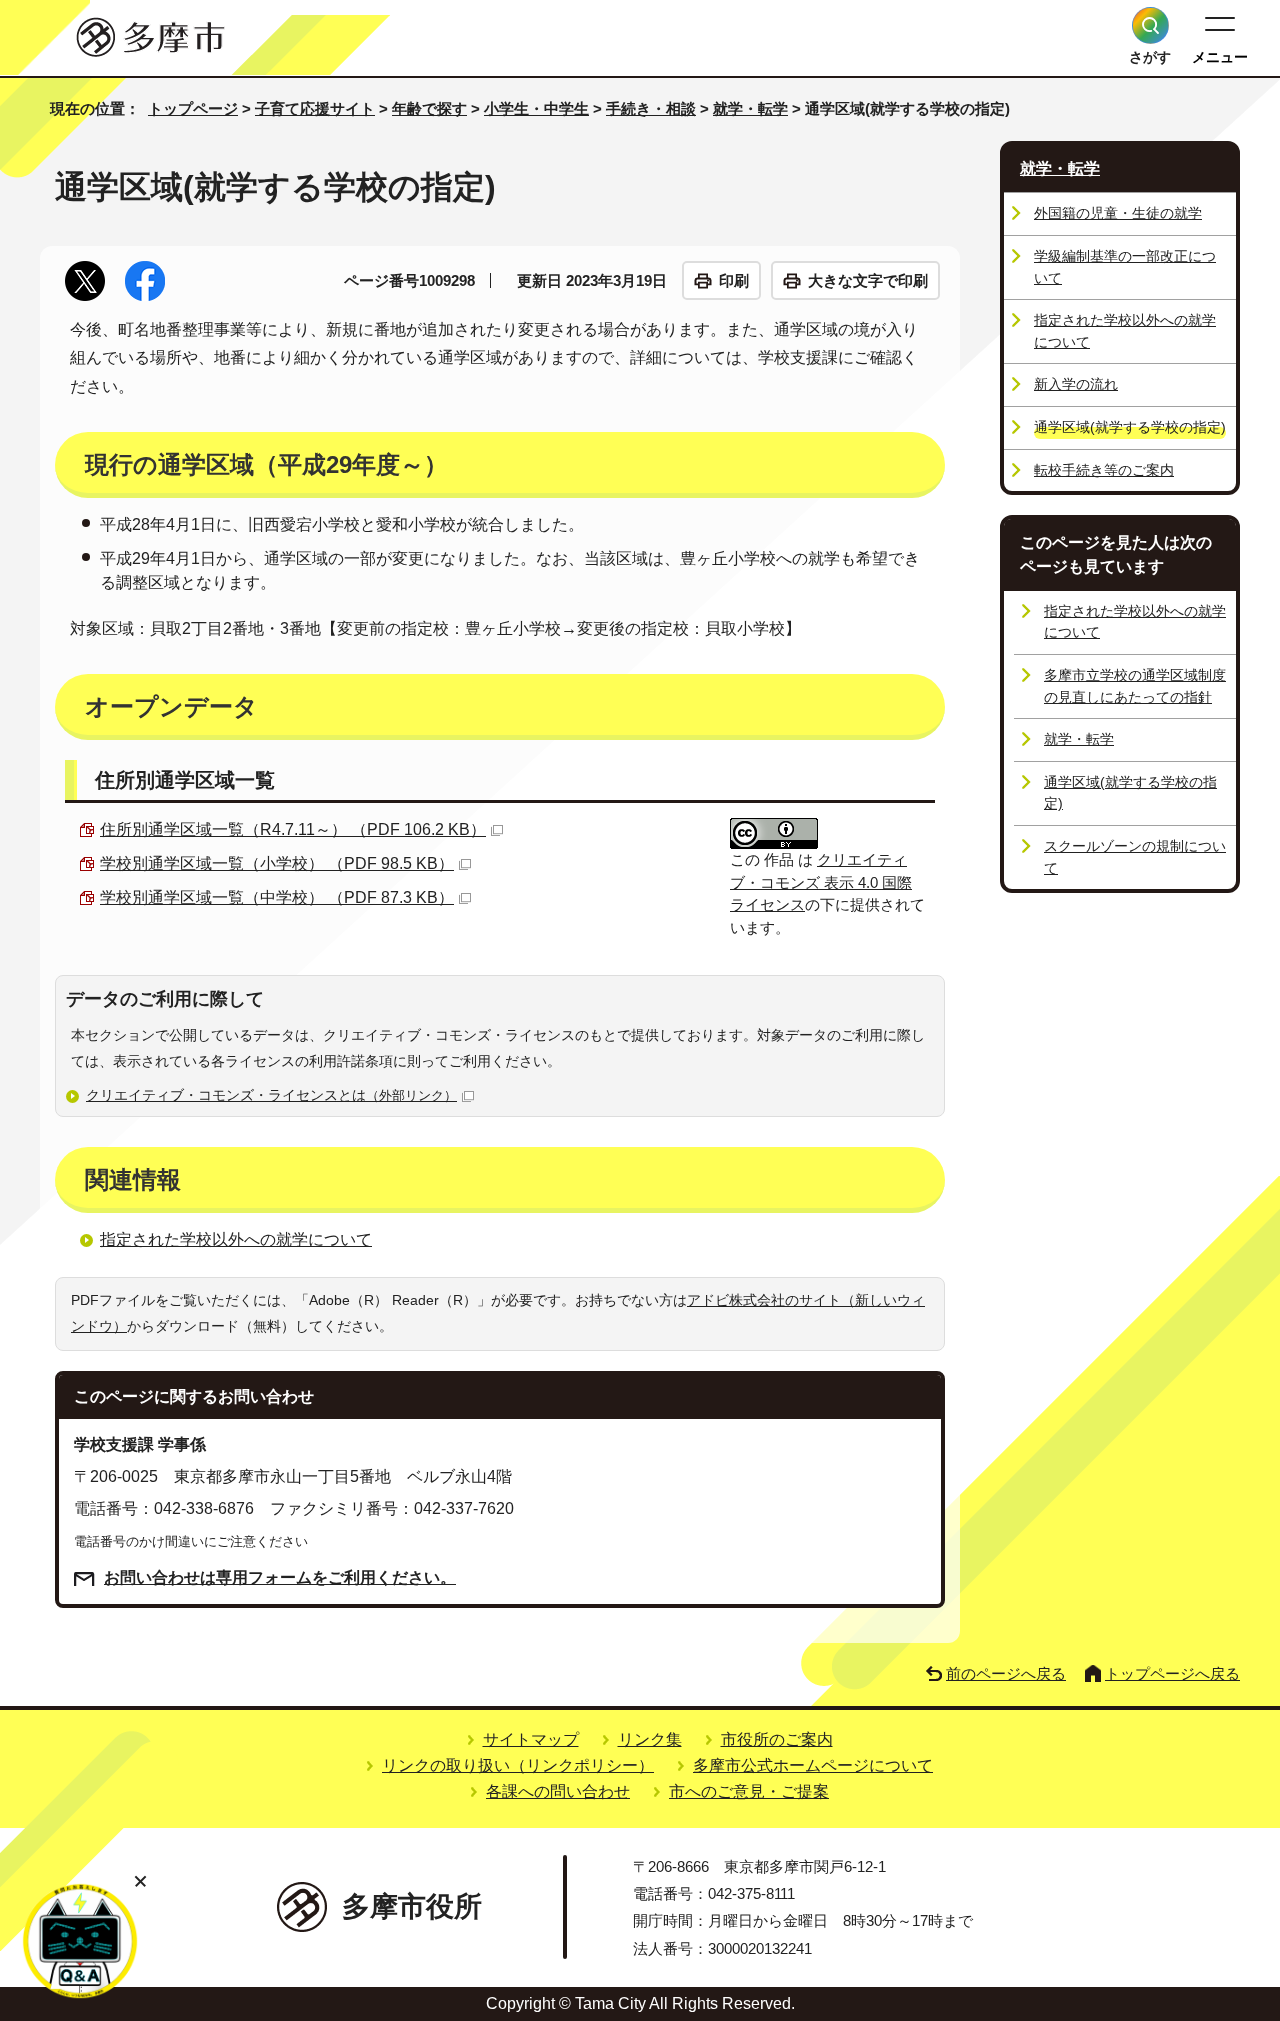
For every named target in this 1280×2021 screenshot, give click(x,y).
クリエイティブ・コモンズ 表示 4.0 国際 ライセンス (821, 882)
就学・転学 (750, 108)
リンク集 (650, 1739)
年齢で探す (429, 108)
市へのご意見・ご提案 (749, 1791)
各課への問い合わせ (558, 1791)
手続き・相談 (651, 108)
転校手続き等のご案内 (1104, 470)
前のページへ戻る (1006, 1673)
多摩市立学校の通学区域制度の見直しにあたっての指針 (1135, 686)
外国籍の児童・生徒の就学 (1118, 213)
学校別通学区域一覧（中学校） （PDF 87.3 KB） (277, 897)
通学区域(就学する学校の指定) (1130, 793)
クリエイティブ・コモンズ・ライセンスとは (271, 1095)
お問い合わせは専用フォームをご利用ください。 (280, 1577)
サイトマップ (531, 1739)
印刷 (734, 280)
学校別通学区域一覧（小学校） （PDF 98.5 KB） (277, 863)
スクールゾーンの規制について (1135, 857)
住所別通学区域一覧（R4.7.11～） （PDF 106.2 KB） (293, 829)
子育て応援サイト (315, 108)
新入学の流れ (1076, 384)
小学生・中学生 (536, 108)
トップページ (193, 108)
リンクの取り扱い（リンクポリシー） (518, 1765)
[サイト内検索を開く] (1150, 25)
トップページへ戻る (1172, 1673)
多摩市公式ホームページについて (813, 1765)
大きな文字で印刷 (868, 280)
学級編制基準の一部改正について (1125, 267)
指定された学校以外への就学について (236, 1239)
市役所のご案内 (777, 1739)
